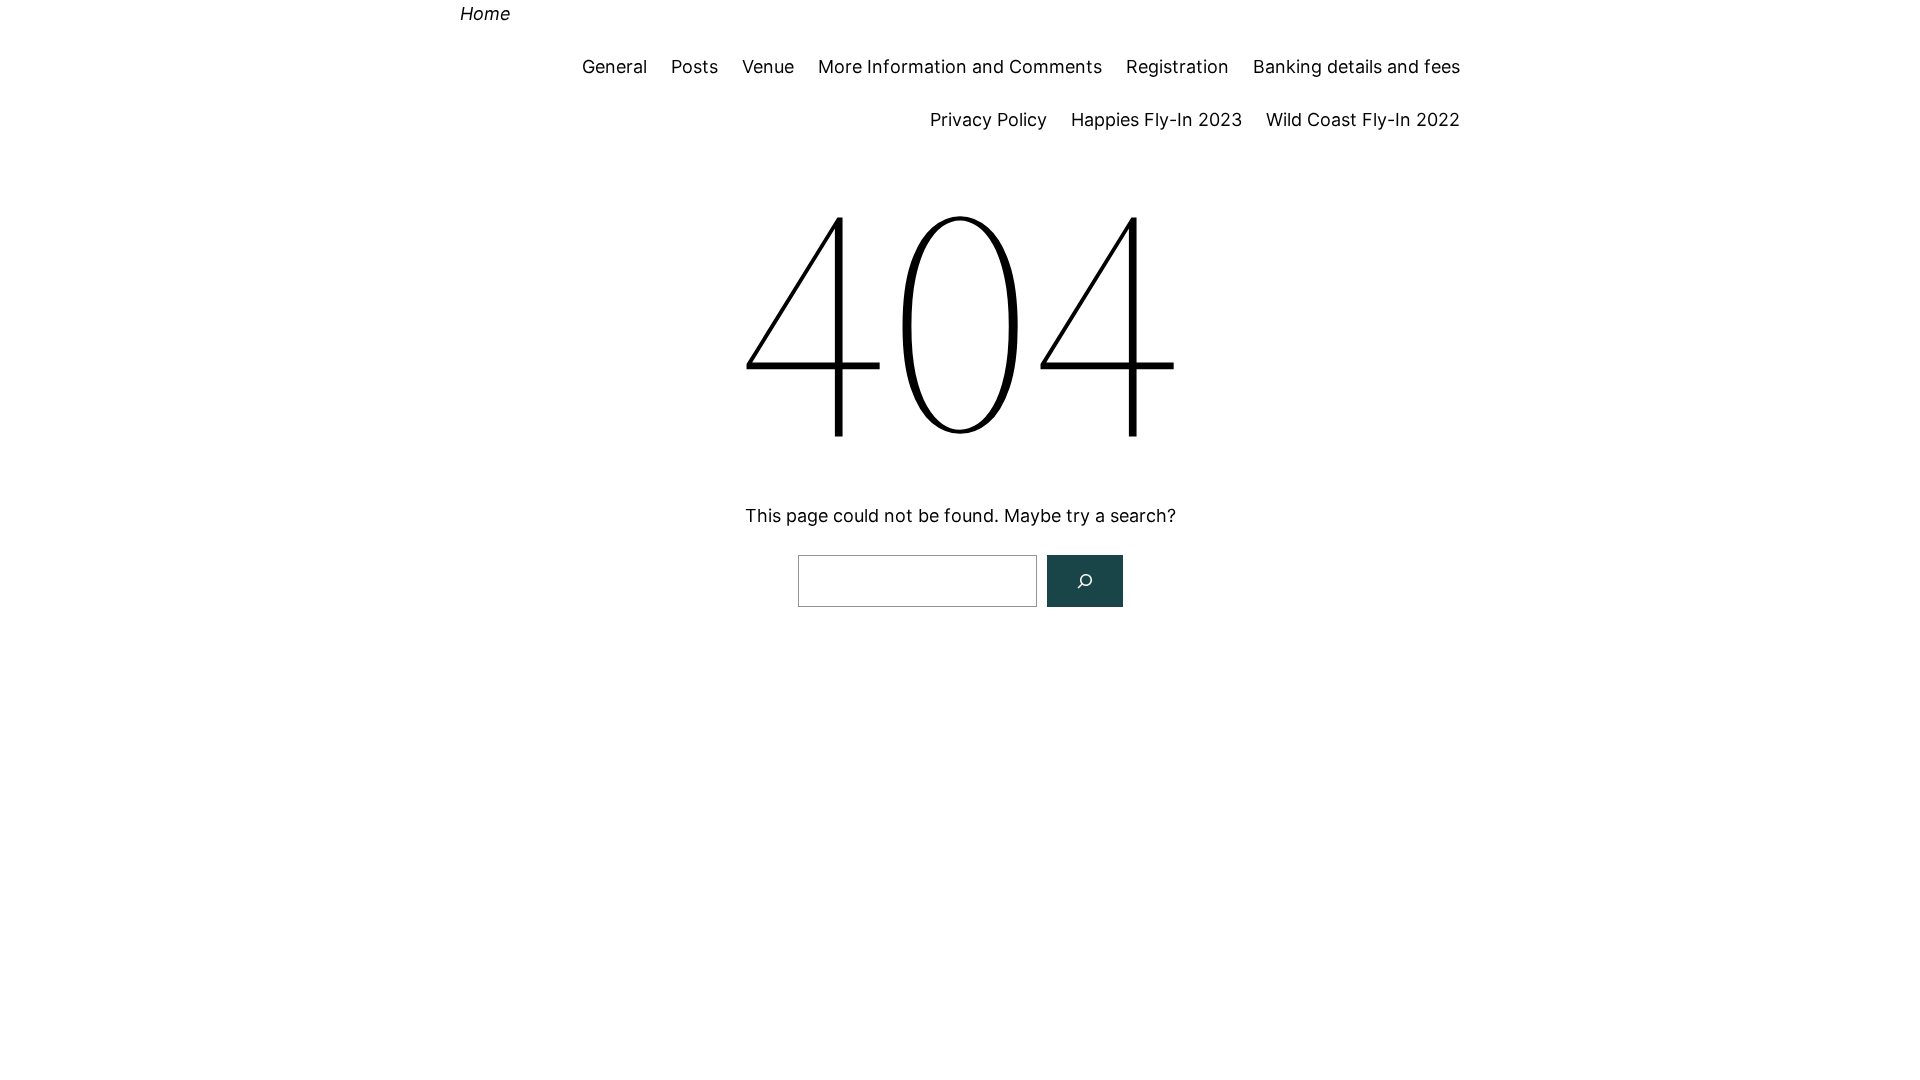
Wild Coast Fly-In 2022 (1363, 119)
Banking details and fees (1356, 66)
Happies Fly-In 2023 (1156, 119)
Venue (768, 66)
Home (485, 13)
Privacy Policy (988, 119)
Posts (694, 66)
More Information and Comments (960, 66)
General (614, 66)
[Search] (1085, 581)
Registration (1177, 66)
